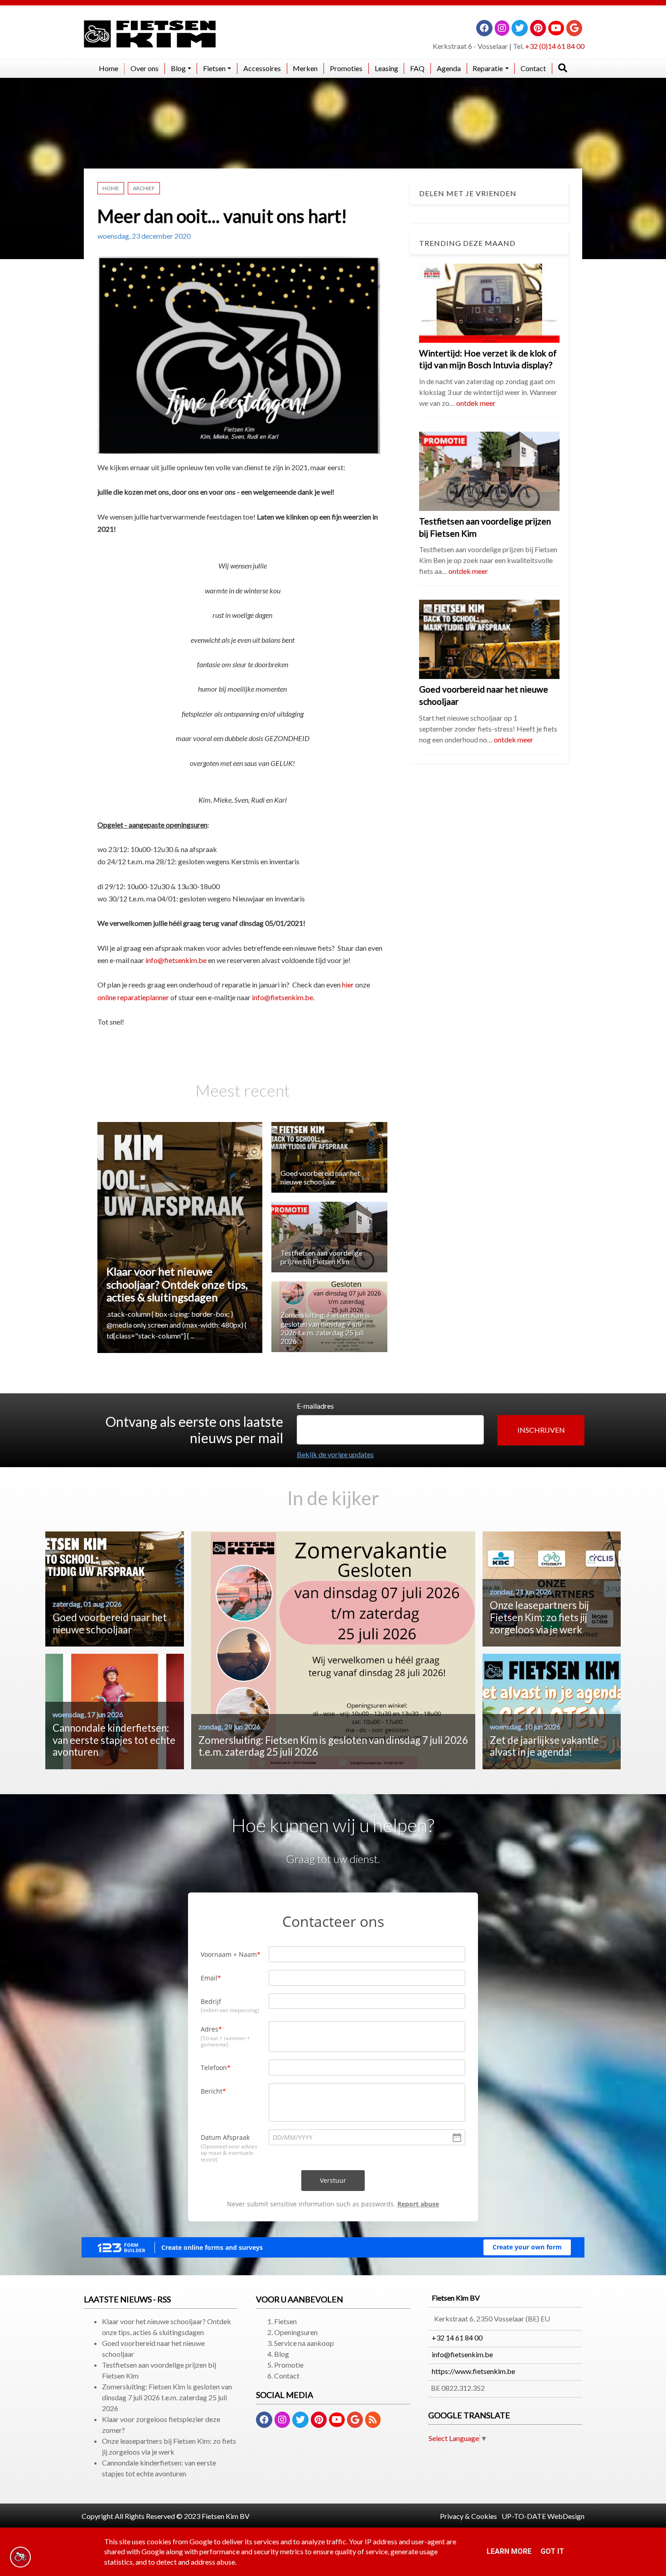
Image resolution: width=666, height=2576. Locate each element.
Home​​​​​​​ (109, 68)
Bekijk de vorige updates (335, 1454)
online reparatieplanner (133, 997)
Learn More (509, 2551)
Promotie (289, 2365)
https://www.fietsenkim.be (473, 2371)
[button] (541, 1430)
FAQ (417, 68)
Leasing (386, 68)
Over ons (145, 68)
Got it (552, 2551)
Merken (305, 68)
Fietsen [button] (214, 68)
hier (348, 985)
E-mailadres (315, 1406)
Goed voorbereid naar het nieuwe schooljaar (320, 1177)
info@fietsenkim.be (176, 960)
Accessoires (262, 68)
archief (144, 188)
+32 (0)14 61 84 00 (555, 46)
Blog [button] (178, 68)
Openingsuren (296, 2332)
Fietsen (285, 2321)
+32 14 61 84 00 (457, 2338)
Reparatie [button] (488, 68)
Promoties (346, 68)
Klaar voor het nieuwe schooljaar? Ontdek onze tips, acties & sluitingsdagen (177, 1284)
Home (111, 188)
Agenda (449, 68)
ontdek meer (476, 403)
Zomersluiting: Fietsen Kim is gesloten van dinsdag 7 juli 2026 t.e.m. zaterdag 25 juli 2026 (325, 1328)
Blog (282, 2354)
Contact (533, 68)
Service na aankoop (304, 2343)
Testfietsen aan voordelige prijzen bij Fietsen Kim (321, 1257)
